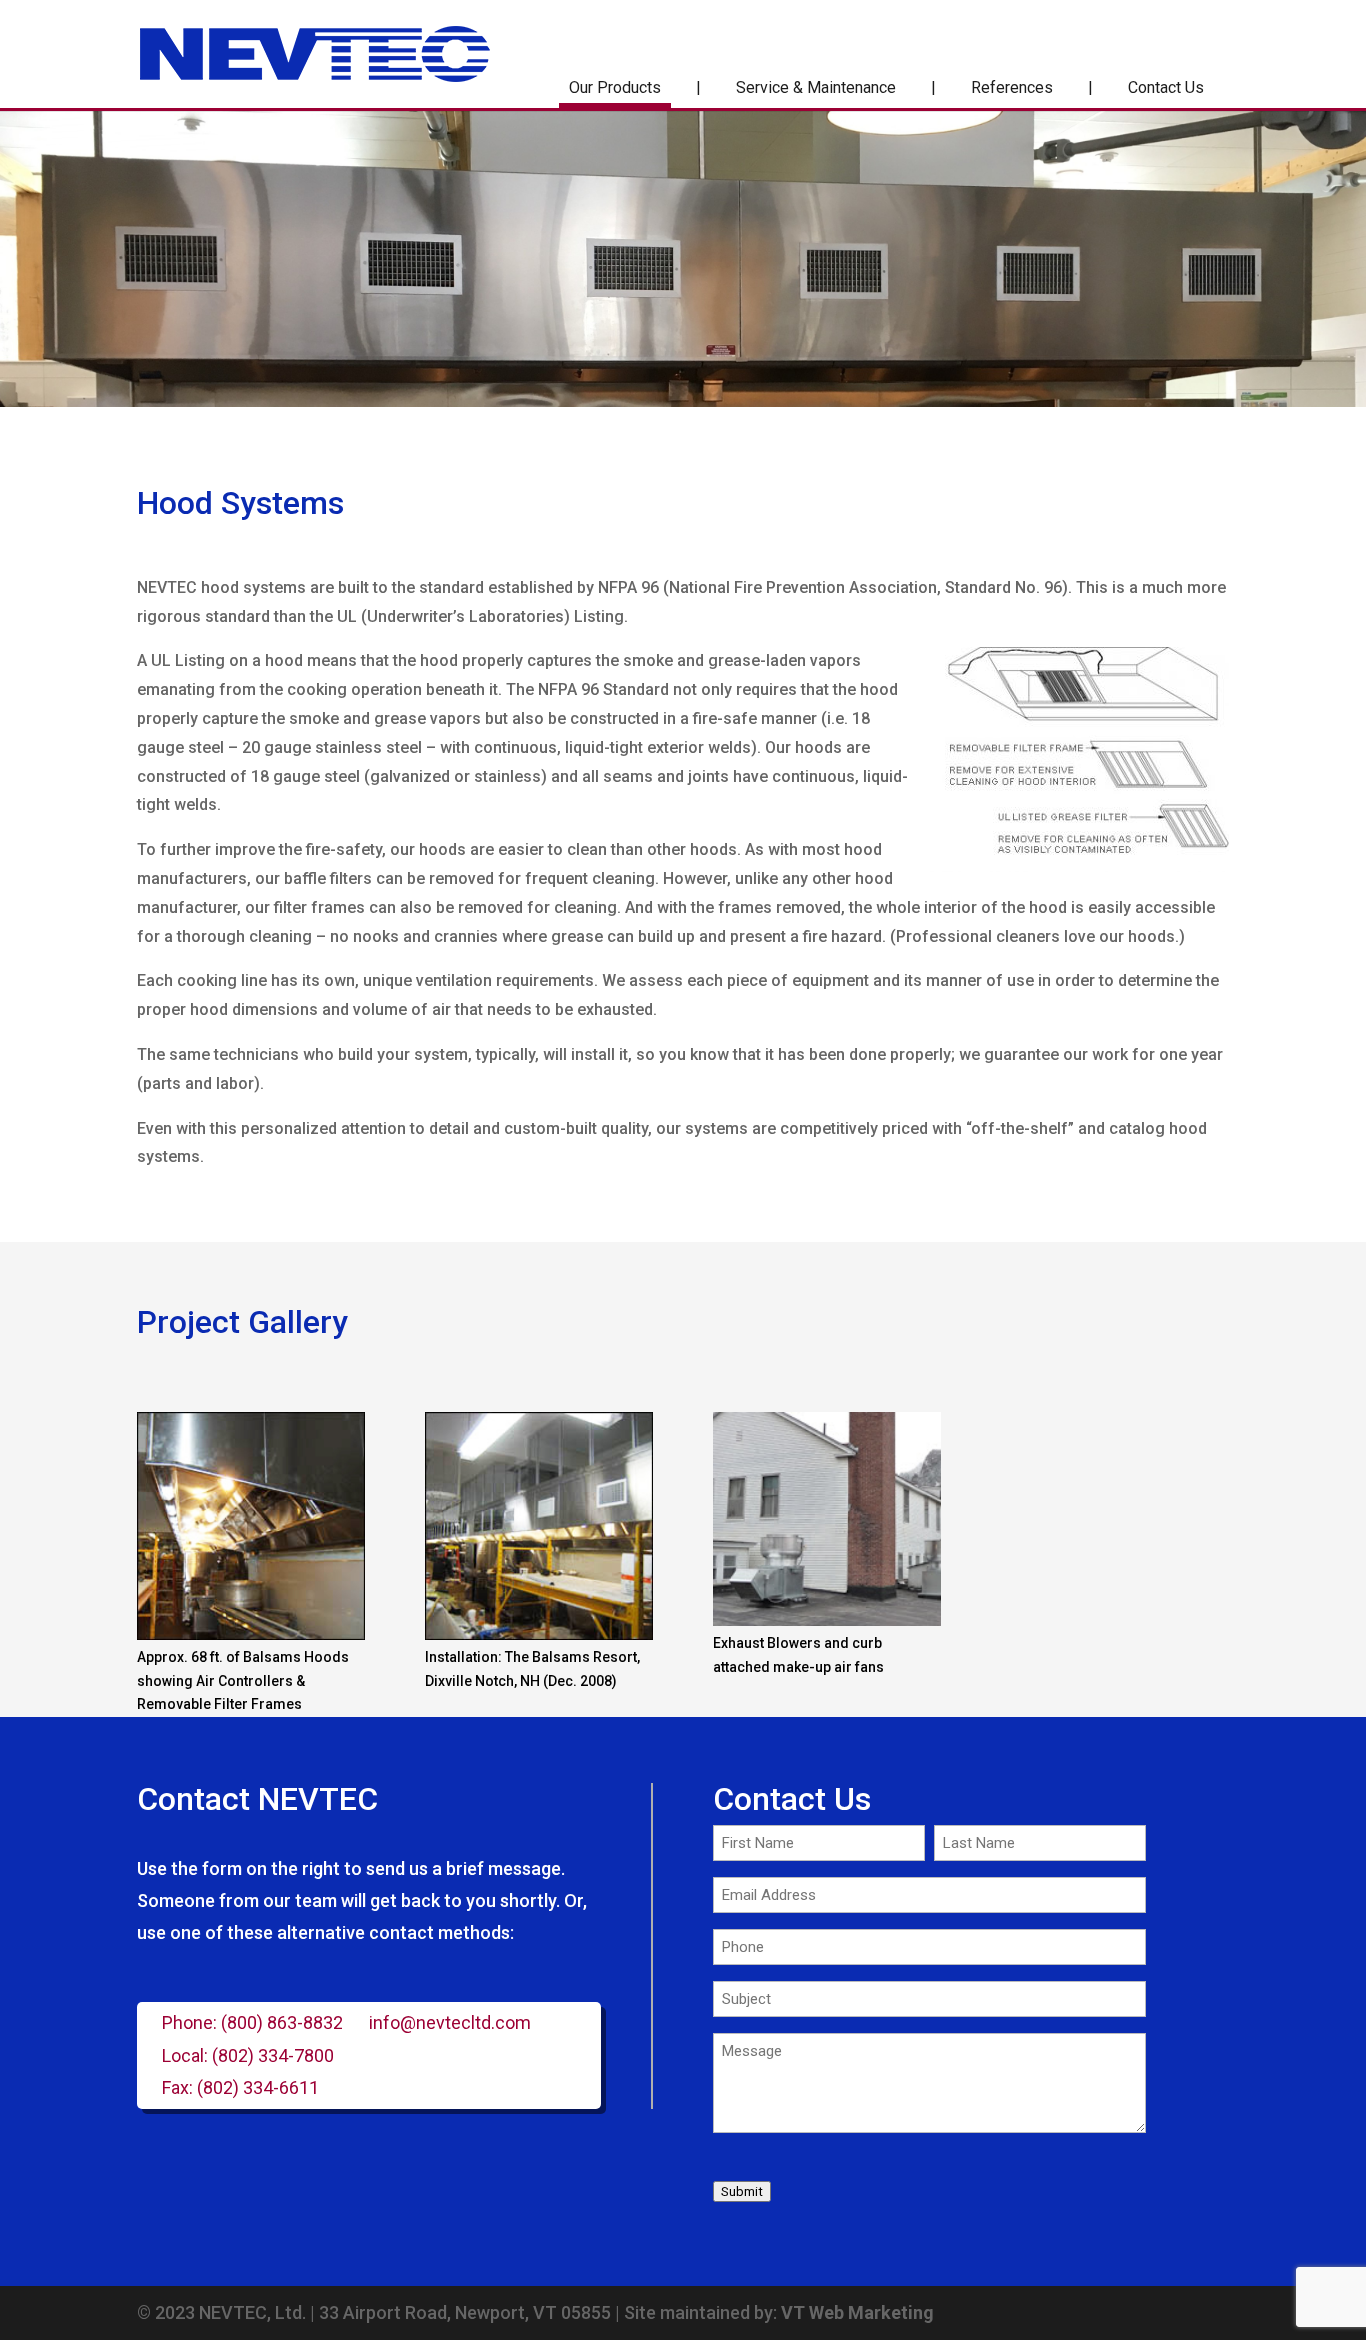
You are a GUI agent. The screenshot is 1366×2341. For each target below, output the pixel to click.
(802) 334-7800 (273, 2055)
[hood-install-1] (539, 1635)
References (1012, 87)
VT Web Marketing (857, 2312)
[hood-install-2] (251, 1635)
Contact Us (1166, 87)
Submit (742, 2191)
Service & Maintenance (816, 87)
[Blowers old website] (827, 1621)
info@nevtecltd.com (450, 2022)
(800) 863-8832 (282, 2022)
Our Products (615, 87)
